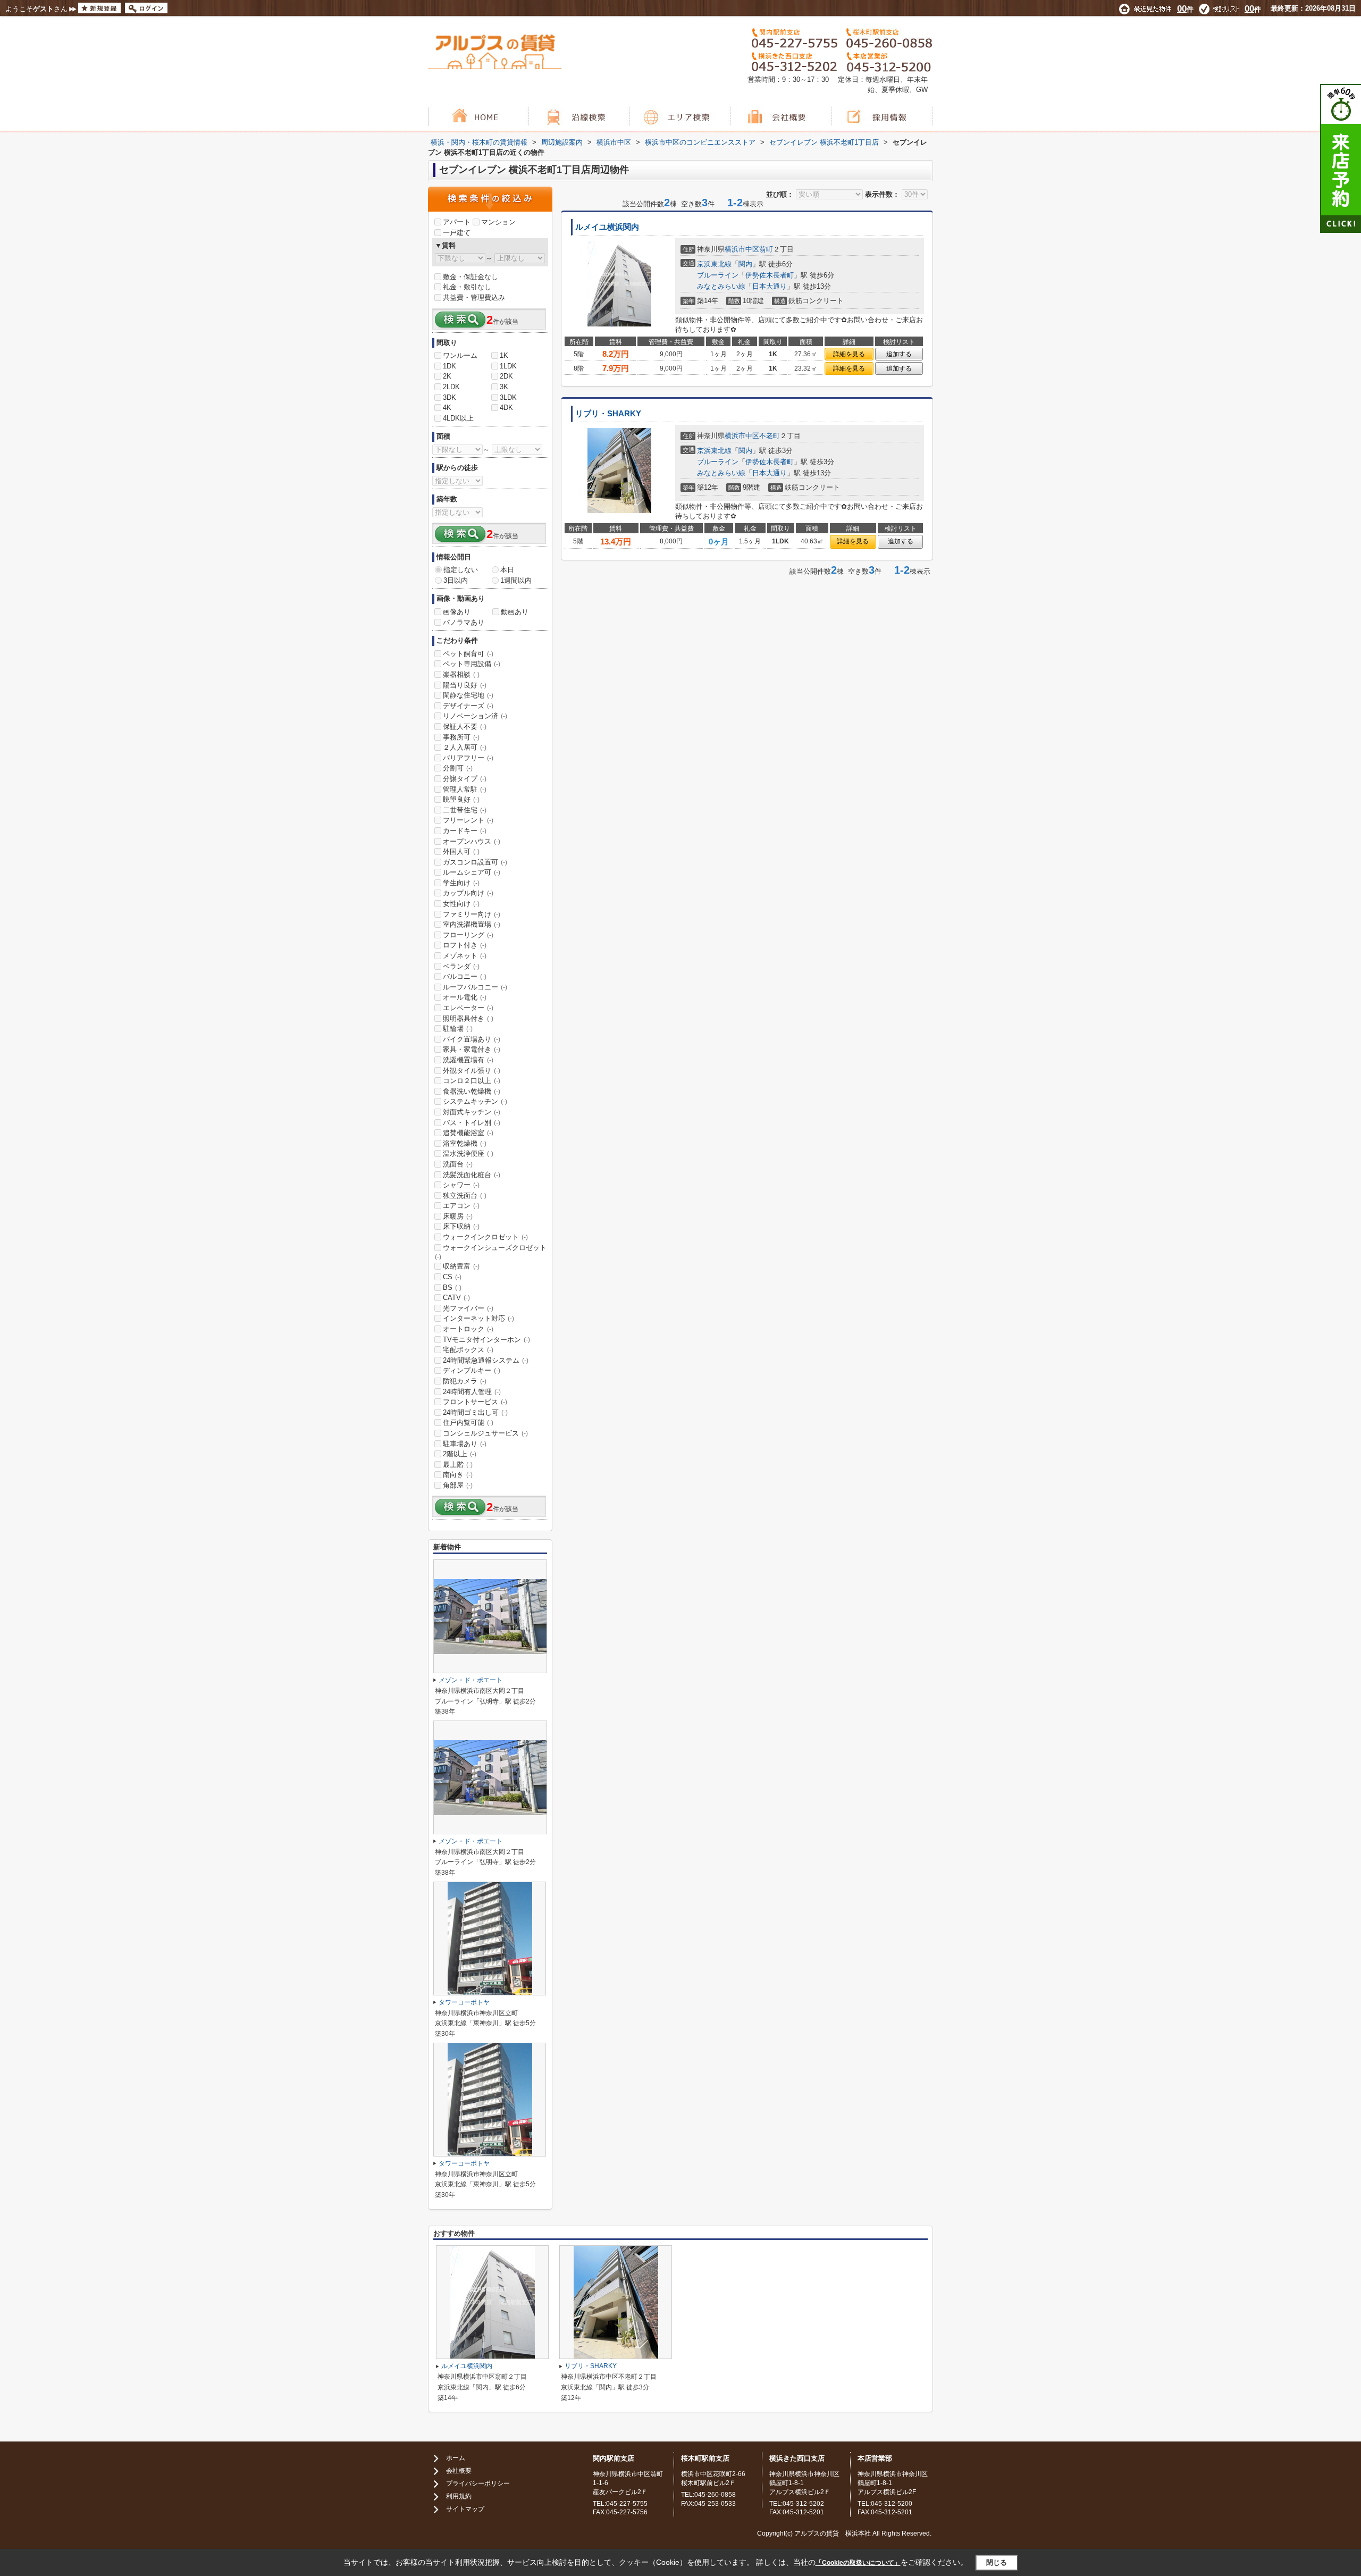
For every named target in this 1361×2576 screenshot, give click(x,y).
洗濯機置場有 (468, 1060)
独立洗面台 (465, 1195)
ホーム (456, 2458)
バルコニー (465, 976)
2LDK (451, 387)
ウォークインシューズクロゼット (491, 1252)
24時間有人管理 (472, 1392)
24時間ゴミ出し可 (475, 1412)
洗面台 (458, 1164)
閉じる (997, 2562)
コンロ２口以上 (472, 1081)
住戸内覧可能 (468, 1423)
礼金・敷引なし (467, 287)
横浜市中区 (742, 249)
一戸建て (457, 233)
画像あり (457, 612)
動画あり (515, 612)
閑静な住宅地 (468, 695)
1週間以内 (516, 580)
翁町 (766, 249)
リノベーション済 (475, 716)
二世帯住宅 (465, 810)
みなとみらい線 (721, 286)
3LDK (508, 397)
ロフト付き (465, 945)
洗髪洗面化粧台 (472, 1175)
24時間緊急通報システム (486, 1360)
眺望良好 (461, 799)
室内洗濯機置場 (472, 924)
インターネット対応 (478, 1318)
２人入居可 (465, 747)
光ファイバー (468, 1308)
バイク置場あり (472, 1039)
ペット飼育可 (468, 654)
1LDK (508, 366)
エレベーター (468, 1008)
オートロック (468, 1329)
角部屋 (458, 1485)
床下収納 (461, 1226)
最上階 (458, 1465)
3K (504, 387)
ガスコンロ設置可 (475, 862)
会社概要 (459, 2471)
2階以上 (460, 1454)
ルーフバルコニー (475, 987)
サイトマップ (465, 2509)
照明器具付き (468, 1018)
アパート (457, 222)
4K (447, 408)
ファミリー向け (472, 914)
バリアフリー (468, 758)
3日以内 (456, 580)
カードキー (465, 831)
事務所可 (461, 737)
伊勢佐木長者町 (770, 275)
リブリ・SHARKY (608, 414)
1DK (450, 366)
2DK (506, 376)
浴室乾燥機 (465, 1143)
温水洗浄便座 (468, 1153)
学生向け (461, 883)
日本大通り (770, 286)
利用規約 (459, 2496)
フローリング (468, 935)
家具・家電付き (472, 1049)
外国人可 (461, 851)
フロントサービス (475, 1402)
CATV (456, 1298)
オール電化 (465, 997)
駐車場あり (465, 1444)
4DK (506, 408)
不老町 (770, 436)
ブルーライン (718, 275)
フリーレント (468, 820)
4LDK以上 (458, 418)
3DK (450, 397)
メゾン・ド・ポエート (471, 1680)
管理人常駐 (465, 789)
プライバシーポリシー (478, 2483)
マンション (498, 222)
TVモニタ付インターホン (486, 1340)
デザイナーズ (468, 706)
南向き (458, 1475)
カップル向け (468, 893)
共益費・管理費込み (474, 297)
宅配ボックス (468, 1350)
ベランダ (461, 966)
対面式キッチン (472, 1112)
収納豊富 (461, 1266)
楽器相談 (461, 674)
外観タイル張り (472, 1071)
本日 (507, 570)
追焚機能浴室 (468, 1133)
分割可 (458, 768)
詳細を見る (849, 354)
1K (504, 355)
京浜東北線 (714, 264)
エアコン (461, 1206)
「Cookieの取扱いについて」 (858, 2563)
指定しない (461, 570)
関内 (745, 264)
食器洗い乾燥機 (472, 1091)
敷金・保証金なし (471, 277)
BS (452, 1287)
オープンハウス (472, 841)
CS (452, 1277)
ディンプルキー (472, 1370)
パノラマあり (464, 622)
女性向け (461, 904)
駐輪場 (458, 1029)
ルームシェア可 (472, 872)
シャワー (461, 1185)
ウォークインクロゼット (485, 1237)
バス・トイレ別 (472, 1123)
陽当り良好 (465, 685)
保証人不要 (465, 727)
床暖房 (458, 1216)
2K (447, 376)
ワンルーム (460, 355)
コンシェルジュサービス (485, 1433)
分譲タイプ (465, 779)
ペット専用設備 (472, 664)
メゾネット (465, 956)
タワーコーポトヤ (464, 2002)
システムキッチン (475, 1101)
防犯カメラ (465, 1381)
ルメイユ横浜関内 (607, 227)
